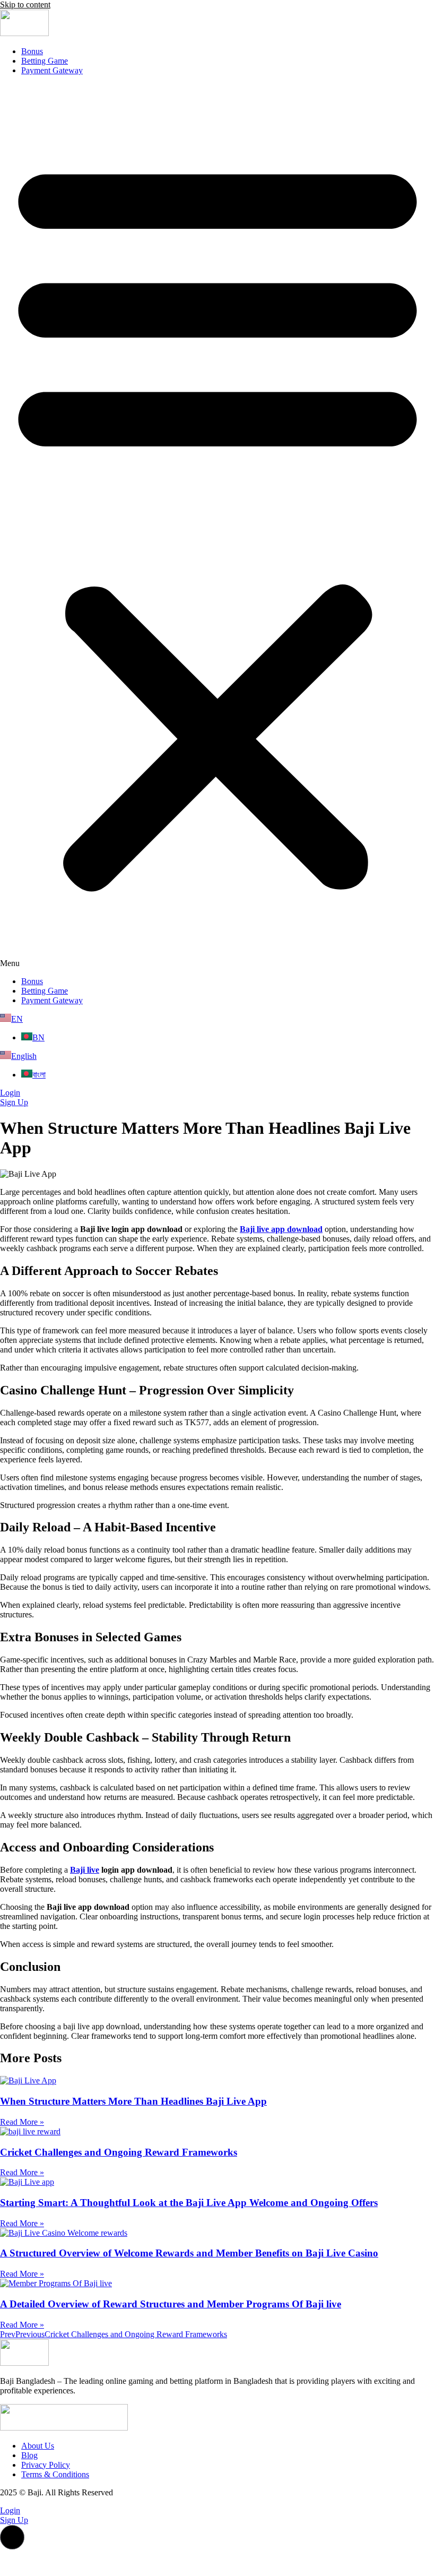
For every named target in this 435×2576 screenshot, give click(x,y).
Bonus (32, 51)
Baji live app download (281, 1229)
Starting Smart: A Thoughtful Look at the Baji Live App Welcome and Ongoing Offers (189, 2203)
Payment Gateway (52, 70)
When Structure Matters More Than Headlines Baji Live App (133, 2101)
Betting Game (45, 61)
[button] (217, 526)
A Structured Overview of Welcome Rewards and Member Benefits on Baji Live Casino (189, 2253)
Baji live (85, 1870)
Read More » (22, 2122)
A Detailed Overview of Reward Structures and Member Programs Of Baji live (171, 2304)
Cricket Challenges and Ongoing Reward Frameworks (119, 2152)
